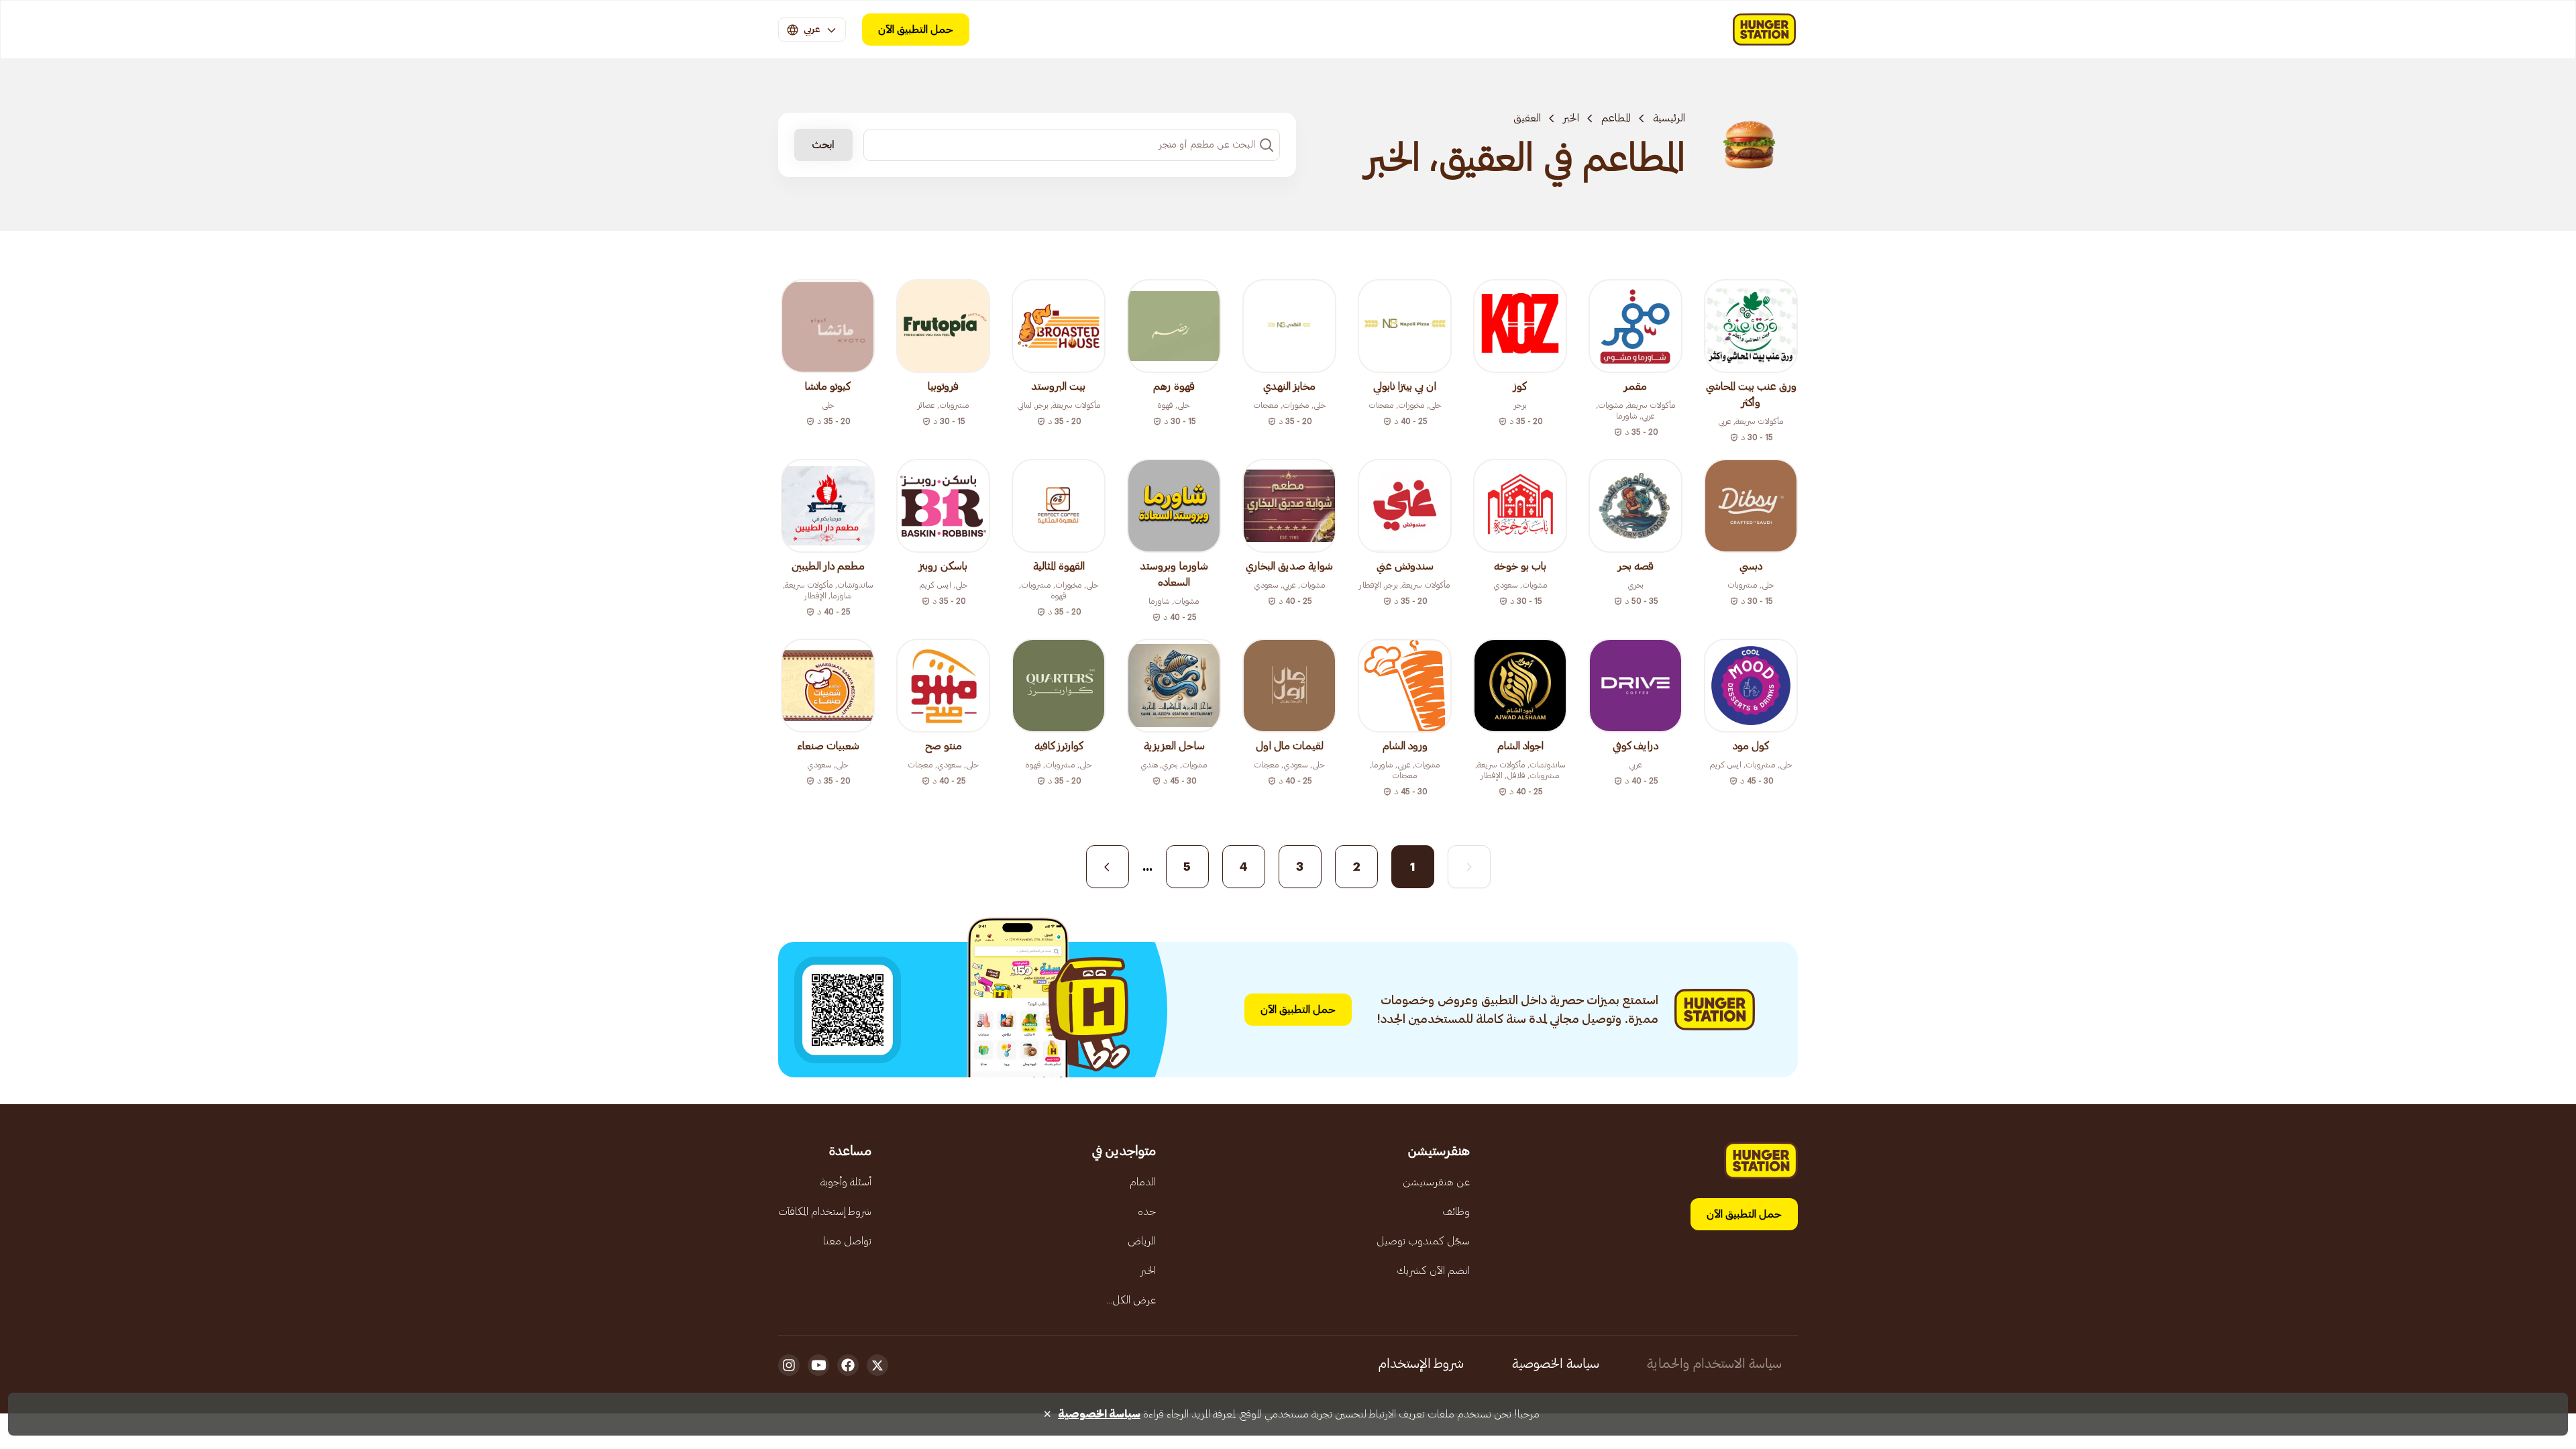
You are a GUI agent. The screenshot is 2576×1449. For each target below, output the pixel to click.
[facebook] (848, 1365)
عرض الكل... (1131, 1300)
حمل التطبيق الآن (916, 30)
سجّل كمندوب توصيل (1423, 1241)
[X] (877, 1365)
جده (1147, 1212)
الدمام (1143, 1182)
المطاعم (1616, 118)
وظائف (1456, 1212)
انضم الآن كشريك (1433, 1271)
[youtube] (818, 1365)
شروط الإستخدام (1421, 1364)
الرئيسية (1669, 118)
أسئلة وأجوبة (846, 1182)
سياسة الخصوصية (1556, 1364)
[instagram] (789, 1365)
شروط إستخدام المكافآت (825, 1212)
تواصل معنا (847, 1241)
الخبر (1571, 118)
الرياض (1142, 1241)
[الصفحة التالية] (1108, 867)
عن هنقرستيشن (1436, 1182)
